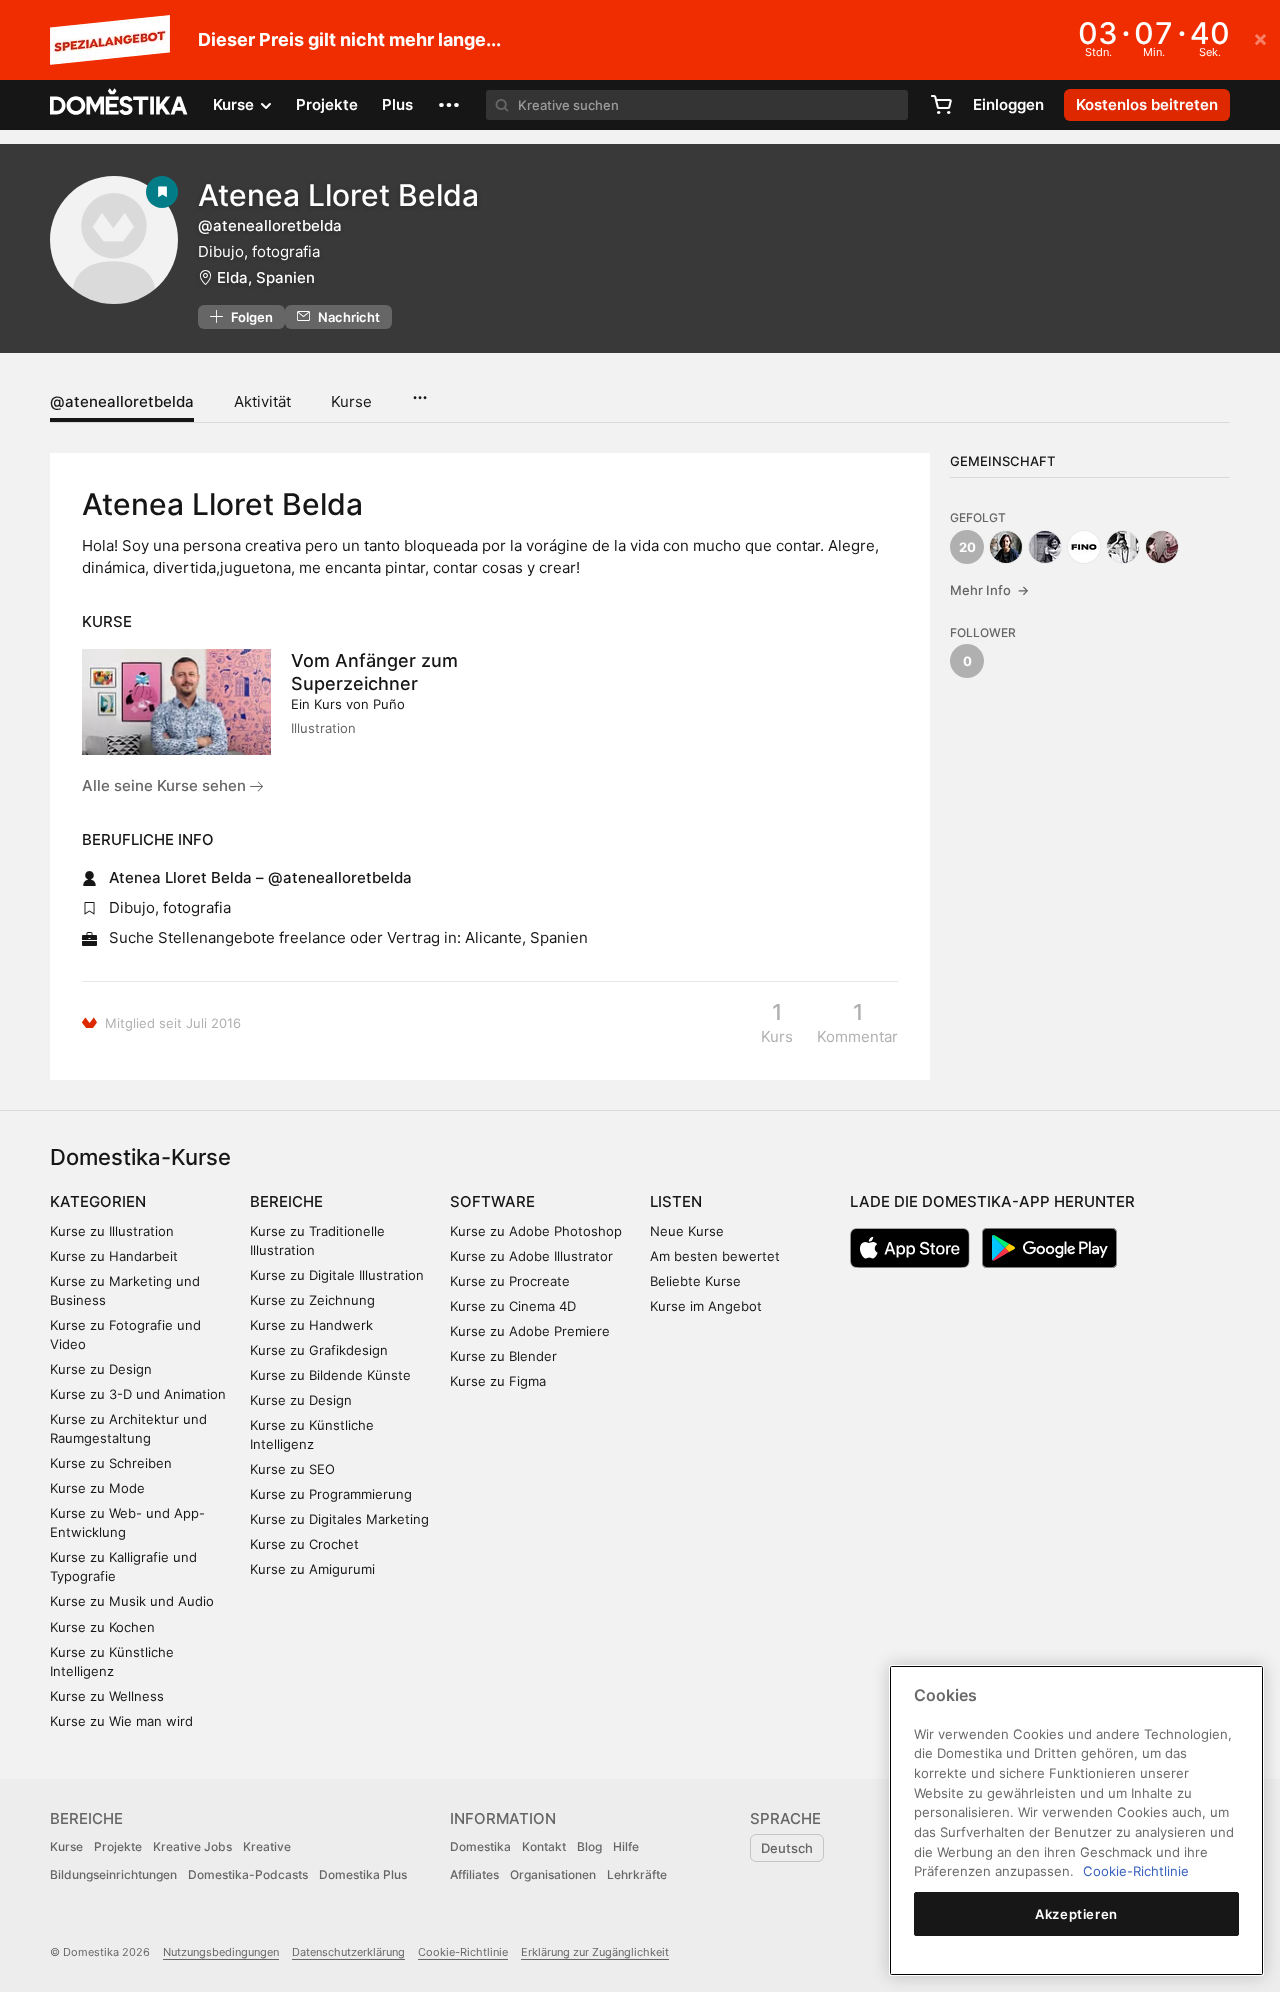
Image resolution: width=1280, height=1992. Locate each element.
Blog (589, 1846)
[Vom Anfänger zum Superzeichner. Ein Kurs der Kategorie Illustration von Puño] (176, 702)
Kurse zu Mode (97, 1488)
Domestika (480, 1846)
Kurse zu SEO (292, 1469)
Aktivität (262, 401)
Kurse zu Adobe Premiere (530, 1331)
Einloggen (1008, 104)
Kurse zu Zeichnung (312, 1300)
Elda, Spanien (266, 277)
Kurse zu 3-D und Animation (138, 1394)
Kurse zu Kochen (102, 1627)
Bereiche (286, 1201)
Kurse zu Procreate (510, 1281)
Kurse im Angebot (706, 1306)
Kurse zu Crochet (304, 1544)
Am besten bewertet (715, 1256)
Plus (397, 104)
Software (492, 1201)
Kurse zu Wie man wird (121, 1721)
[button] (449, 105)
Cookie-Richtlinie (463, 1952)
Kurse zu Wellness (107, 1696)
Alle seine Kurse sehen (166, 785)
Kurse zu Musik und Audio (132, 1601)
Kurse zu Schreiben (111, 1463)
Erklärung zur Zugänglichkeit (595, 1952)
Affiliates (474, 1874)
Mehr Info (989, 590)
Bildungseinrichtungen (113, 1874)
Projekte (327, 104)
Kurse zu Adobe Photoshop (536, 1231)
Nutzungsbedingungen (221, 1952)
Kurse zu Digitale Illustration (337, 1275)
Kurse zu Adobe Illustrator (531, 1256)
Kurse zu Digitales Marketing (339, 1519)
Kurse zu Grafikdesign (319, 1350)
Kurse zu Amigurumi (312, 1569)
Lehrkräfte (637, 1874)
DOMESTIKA (119, 105)
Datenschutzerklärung (348, 1952)
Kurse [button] (235, 104)
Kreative (267, 1846)
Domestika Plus (363, 1874)
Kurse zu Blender (503, 1356)
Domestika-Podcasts (248, 1874)
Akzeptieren (1076, 1914)
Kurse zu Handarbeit (114, 1256)
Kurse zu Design (101, 1369)
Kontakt (544, 1846)
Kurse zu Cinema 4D (513, 1306)
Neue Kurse (687, 1231)
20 (967, 547)
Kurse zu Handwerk (311, 1325)
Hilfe (626, 1846)
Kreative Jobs (192, 1846)
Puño (389, 704)
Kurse (351, 401)
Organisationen (553, 1874)
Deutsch (787, 1848)
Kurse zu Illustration (112, 1231)
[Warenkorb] (941, 105)
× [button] (1260, 38)
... (419, 391)
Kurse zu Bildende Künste (330, 1375)
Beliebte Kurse (695, 1281)
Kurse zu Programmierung (331, 1494)
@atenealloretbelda (122, 401)
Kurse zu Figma (498, 1381)
